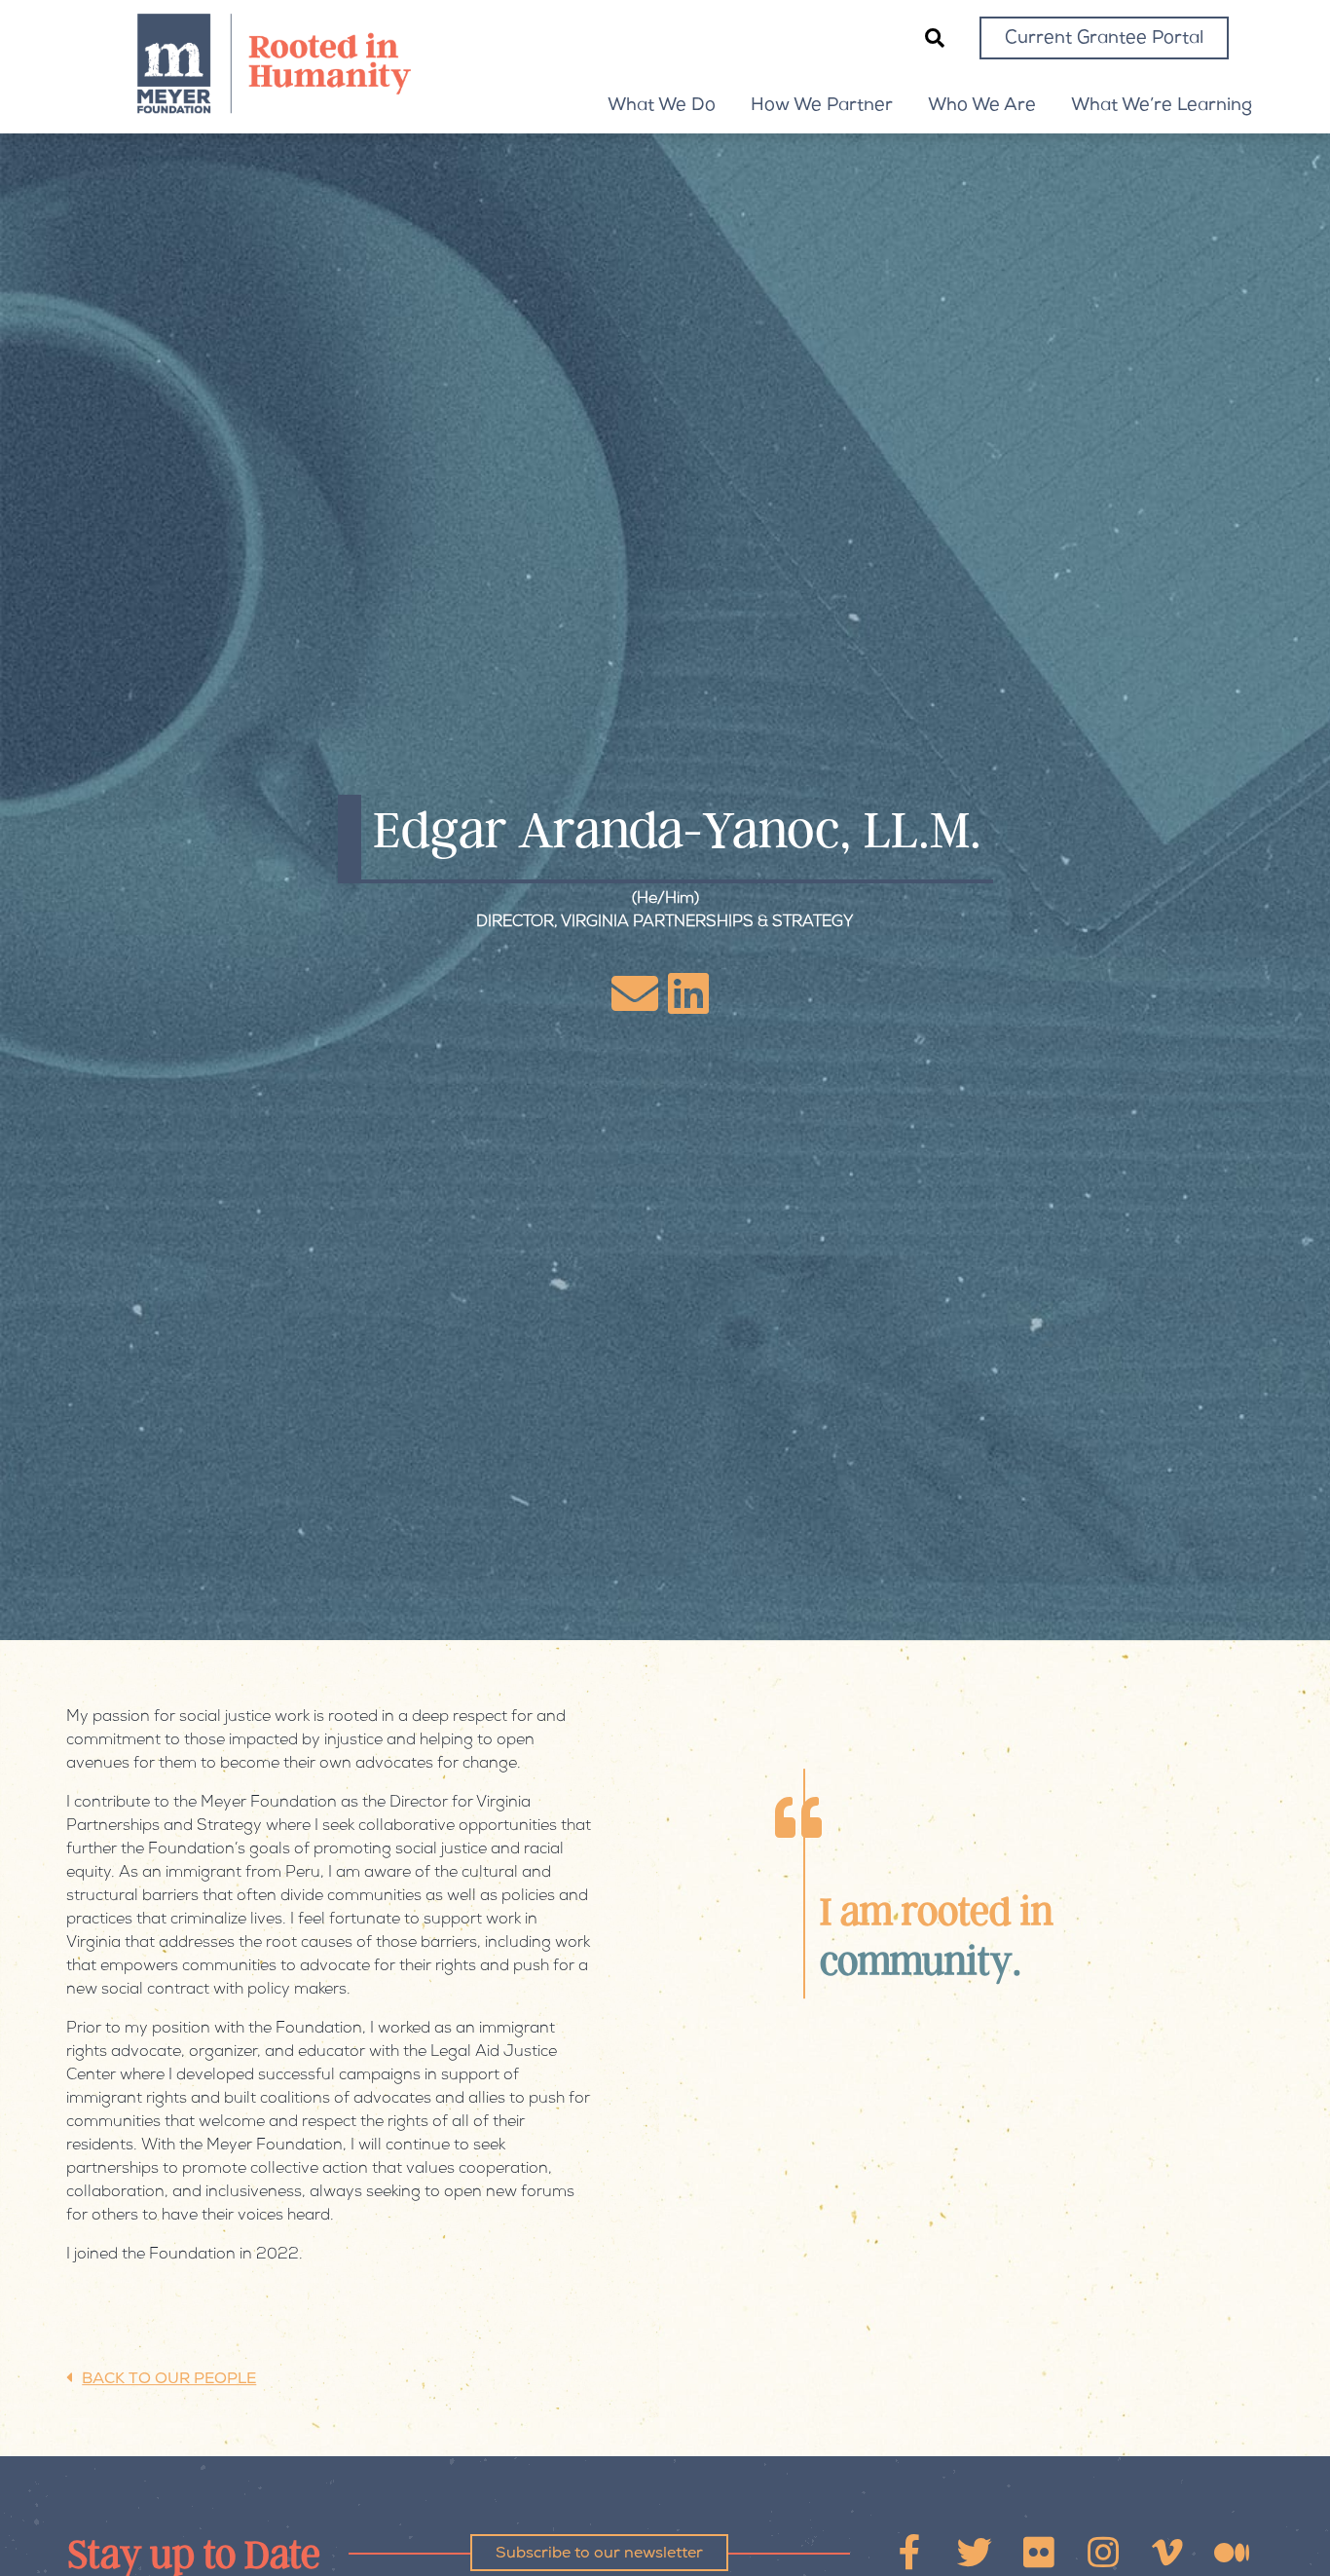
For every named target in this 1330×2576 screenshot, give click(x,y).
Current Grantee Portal (1104, 39)
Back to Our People (169, 2381)
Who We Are (982, 106)
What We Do (662, 106)
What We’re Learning (1162, 106)
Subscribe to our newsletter (599, 2555)
